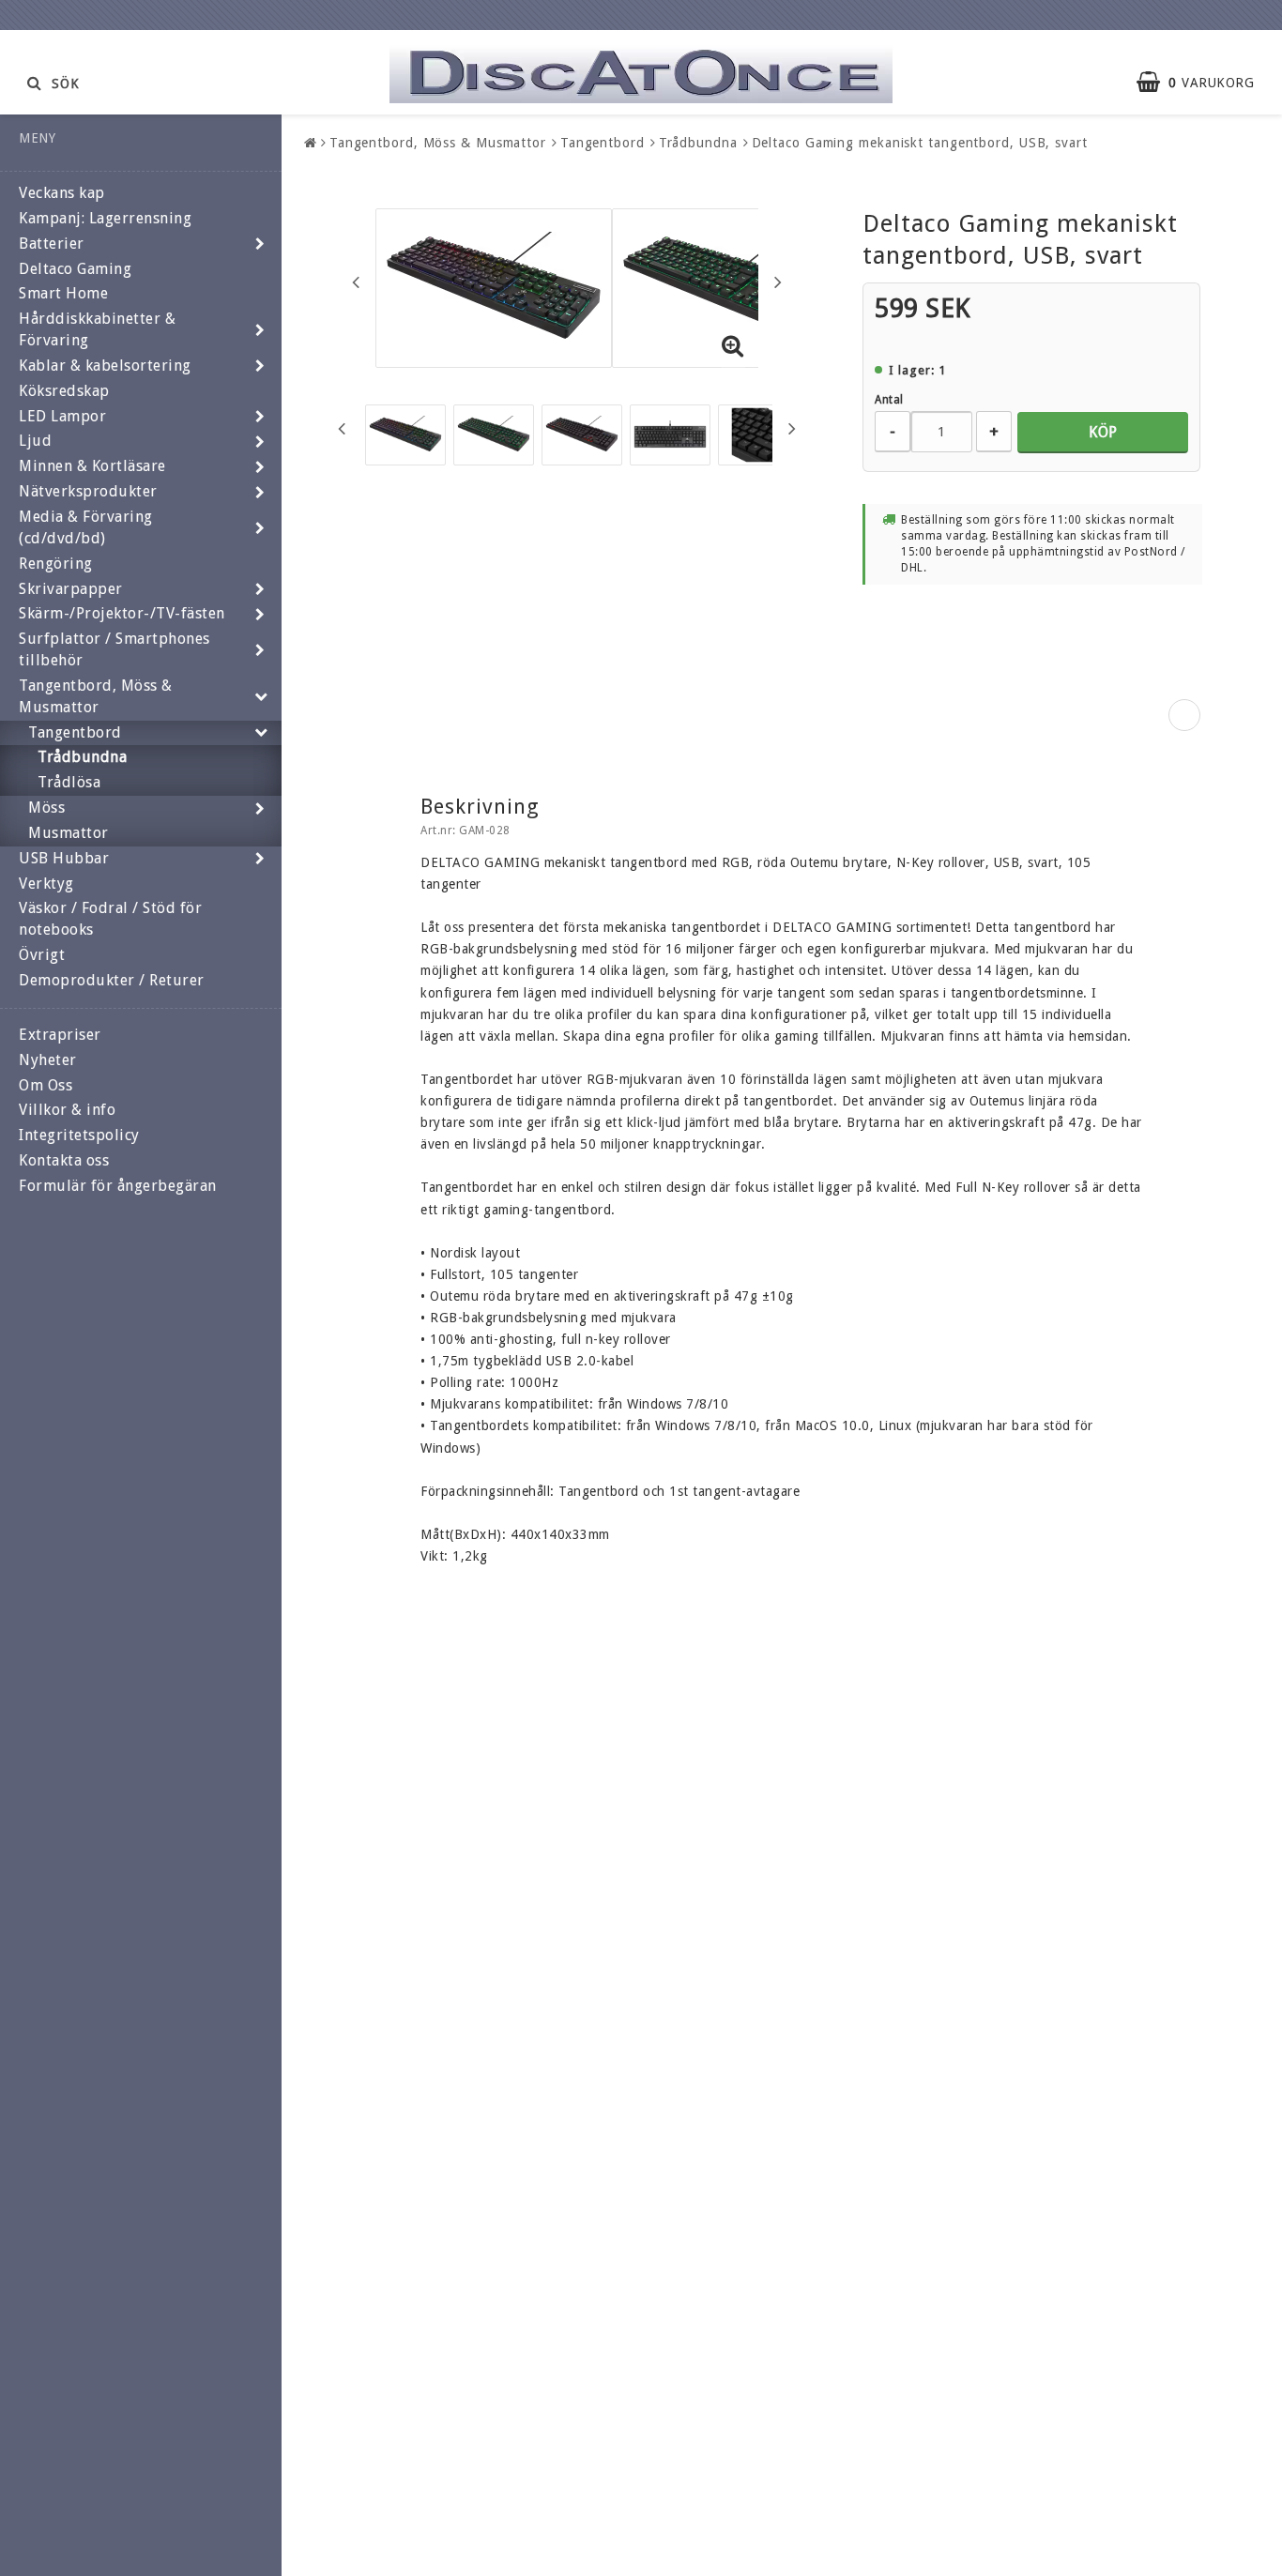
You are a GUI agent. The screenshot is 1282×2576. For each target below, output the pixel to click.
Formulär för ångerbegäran (118, 1186)
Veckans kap (62, 193)
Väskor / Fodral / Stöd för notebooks (110, 919)
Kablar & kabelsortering (105, 366)
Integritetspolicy (79, 1135)
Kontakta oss (64, 1160)
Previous (356, 282)
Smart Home (63, 293)
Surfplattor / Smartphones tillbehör (114, 649)
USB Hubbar (64, 858)
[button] (1205, 83)
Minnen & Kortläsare (92, 466)
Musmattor (69, 833)
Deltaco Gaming (75, 269)
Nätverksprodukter (88, 491)
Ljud (35, 441)
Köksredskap (64, 391)
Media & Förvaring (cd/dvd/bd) (86, 527)
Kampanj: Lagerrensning (105, 218)
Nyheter (48, 1060)
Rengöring (56, 564)
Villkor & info (67, 1110)
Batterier (52, 244)
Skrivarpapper (71, 589)
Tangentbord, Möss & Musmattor (96, 696)
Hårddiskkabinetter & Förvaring (97, 329)
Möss (46, 808)
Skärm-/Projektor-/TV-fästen (122, 613)
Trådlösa (69, 782)
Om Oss (46, 1085)
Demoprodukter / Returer (112, 980)
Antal (889, 400)
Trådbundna (82, 757)
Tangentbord (75, 732)
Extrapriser (60, 1035)
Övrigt (42, 955)
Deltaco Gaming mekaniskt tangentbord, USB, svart (920, 143)
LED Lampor (62, 416)
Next (778, 282)
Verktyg (46, 884)
